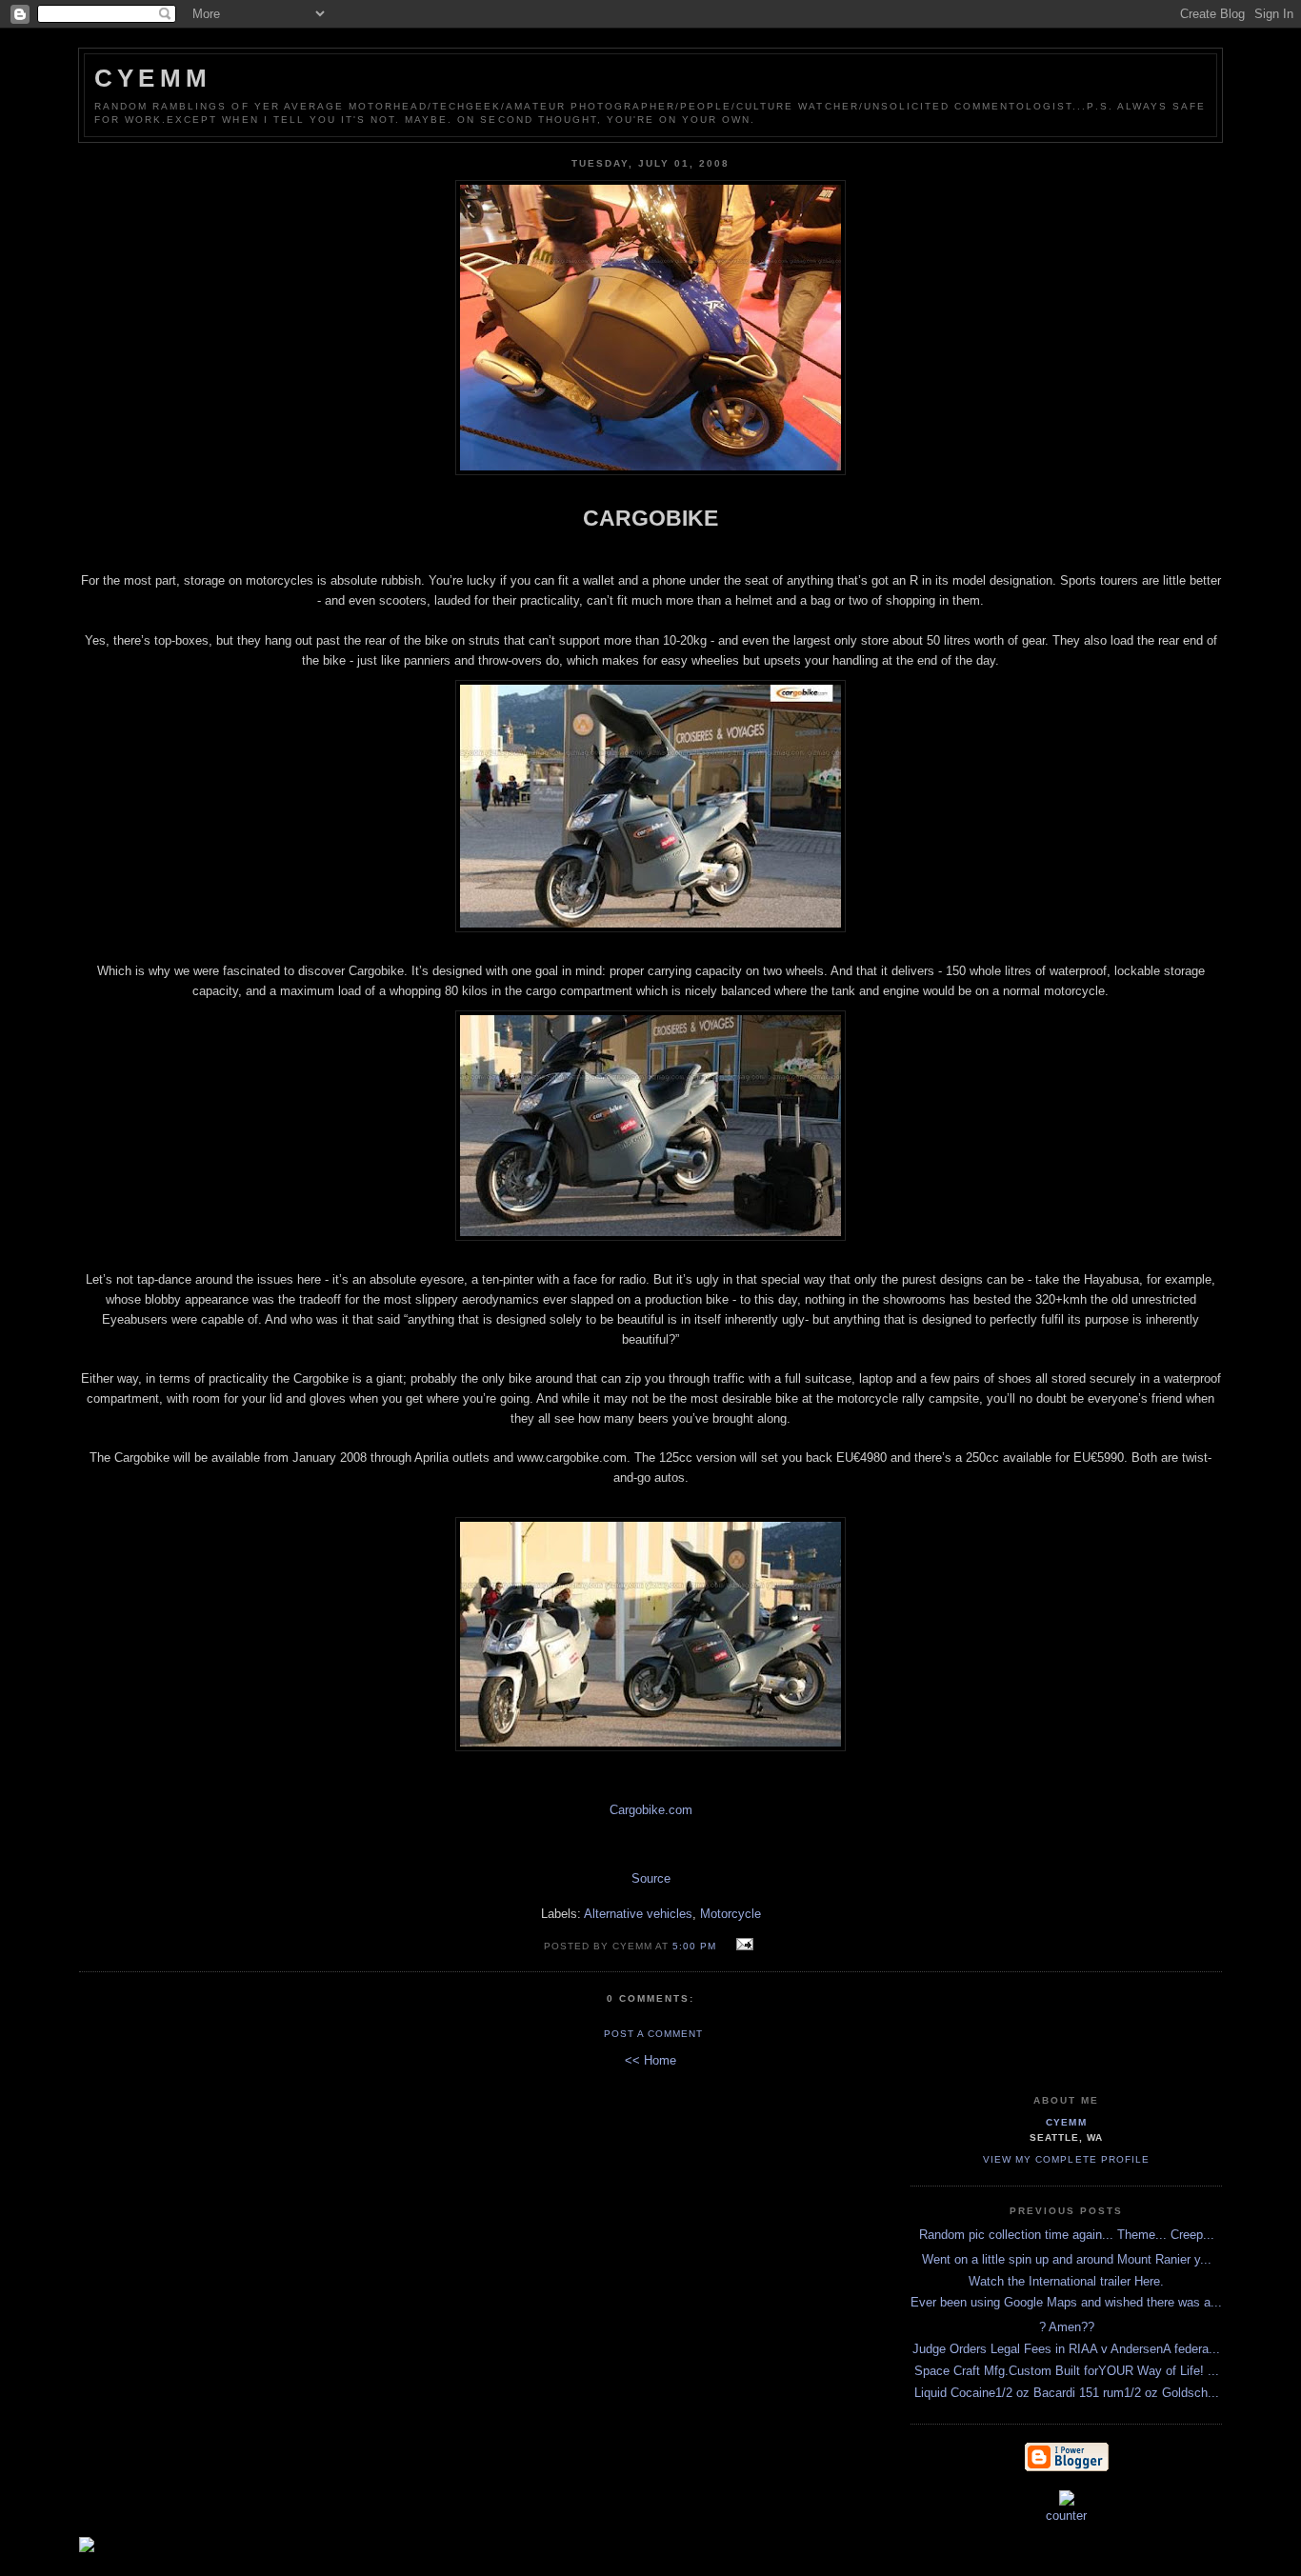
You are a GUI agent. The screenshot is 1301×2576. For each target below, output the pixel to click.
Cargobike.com (651, 1810)
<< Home (650, 2060)
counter (1066, 2516)
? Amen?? (1067, 2327)
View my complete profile (1066, 2159)
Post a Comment (653, 2034)
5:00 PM (694, 1946)
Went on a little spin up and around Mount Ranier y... (1067, 2259)
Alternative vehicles (638, 1914)
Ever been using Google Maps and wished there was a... (1066, 2302)
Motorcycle (731, 1914)
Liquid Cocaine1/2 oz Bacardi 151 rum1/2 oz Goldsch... (1067, 2393)
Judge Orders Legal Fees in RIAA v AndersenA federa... (1066, 2349)
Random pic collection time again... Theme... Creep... (1067, 2235)
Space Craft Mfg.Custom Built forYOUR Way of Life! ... (1067, 2371)
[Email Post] (741, 1945)
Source (651, 1878)
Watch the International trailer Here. (1066, 2281)
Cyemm (153, 78)
